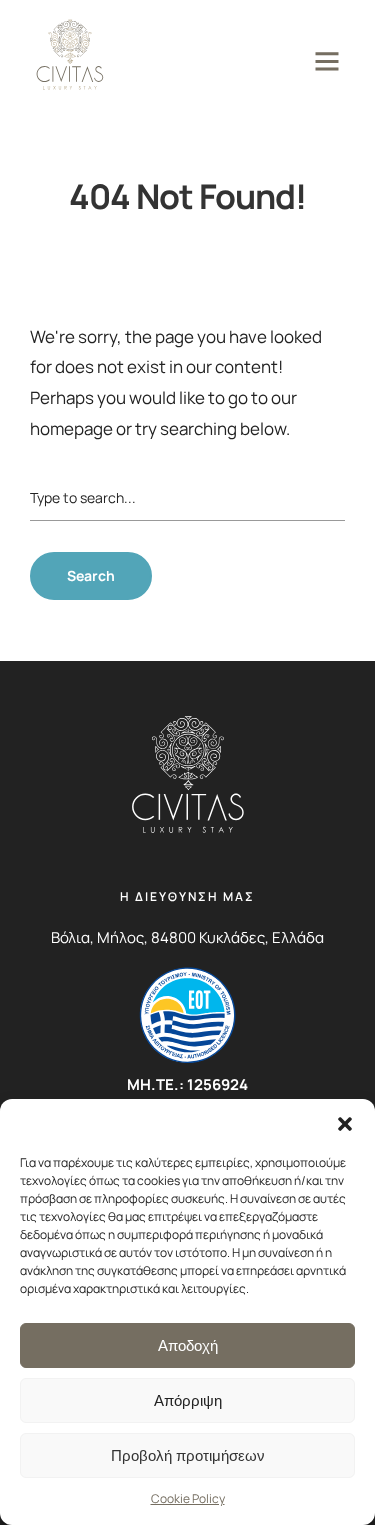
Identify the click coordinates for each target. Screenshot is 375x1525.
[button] (345, 1124)
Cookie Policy (188, 1498)
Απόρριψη (188, 1400)
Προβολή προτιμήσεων (188, 1455)
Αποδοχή (188, 1345)
